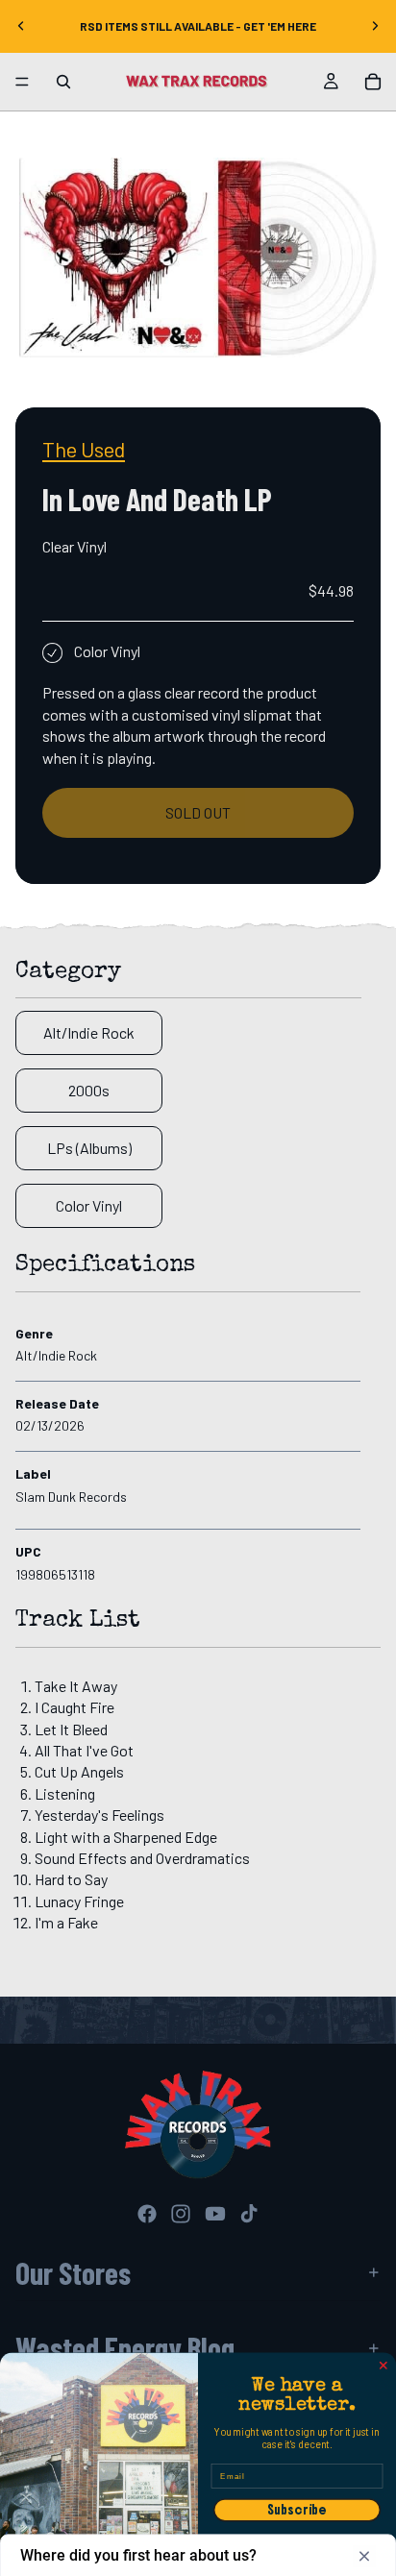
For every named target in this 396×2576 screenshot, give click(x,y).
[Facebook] (147, 2214)
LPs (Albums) (89, 1148)
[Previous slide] (21, 26)
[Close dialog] (384, 2366)
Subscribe (297, 2510)
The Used (84, 449)
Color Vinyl (89, 1205)
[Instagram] (181, 2214)
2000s (89, 1090)
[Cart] (373, 82)
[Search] (63, 82)
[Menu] (22, 82)
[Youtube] (215, 2214)
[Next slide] (375, 26)
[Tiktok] (249, 2214)
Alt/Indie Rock (89, 1032)
